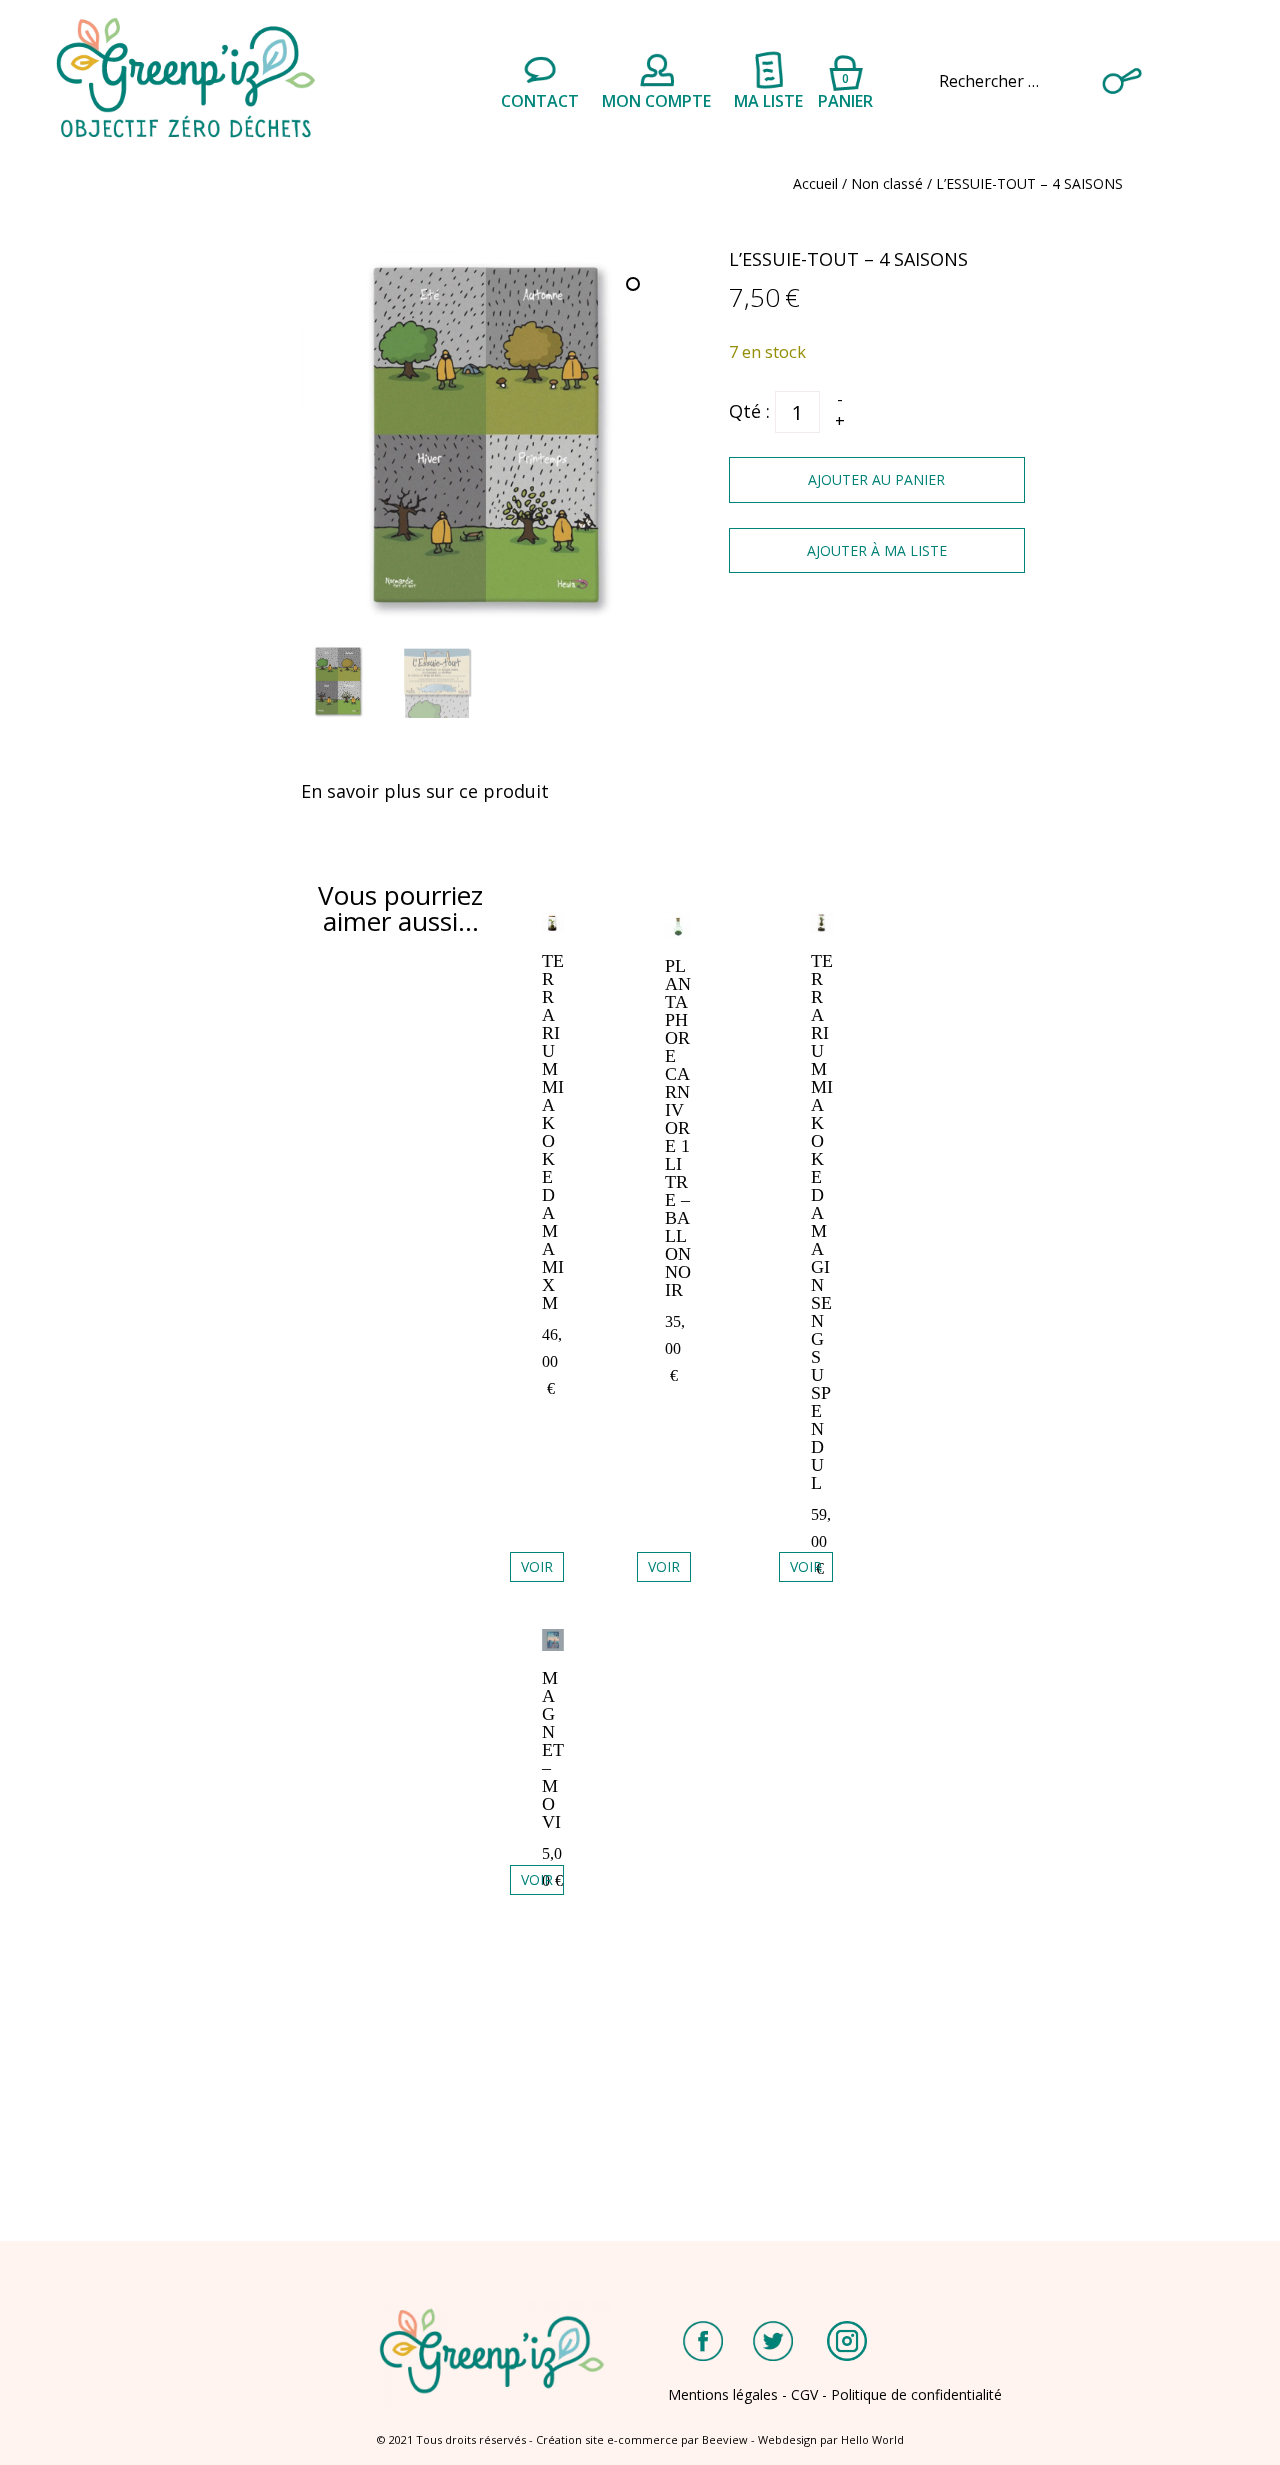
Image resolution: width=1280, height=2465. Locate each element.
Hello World (872, 2439)
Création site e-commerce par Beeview (642, 2439)
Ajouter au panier (876, 479)
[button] (635, 286)
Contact (540, 101)
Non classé (887, 183)
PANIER (845, 88)
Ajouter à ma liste (877, 550)
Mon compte (656, 101)
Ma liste (768, 101)
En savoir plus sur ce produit (425, 791)
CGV (804, 2394)
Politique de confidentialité (916, 2394)
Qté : (749, 411)
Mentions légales (723, 2394)
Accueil (815, 183)
